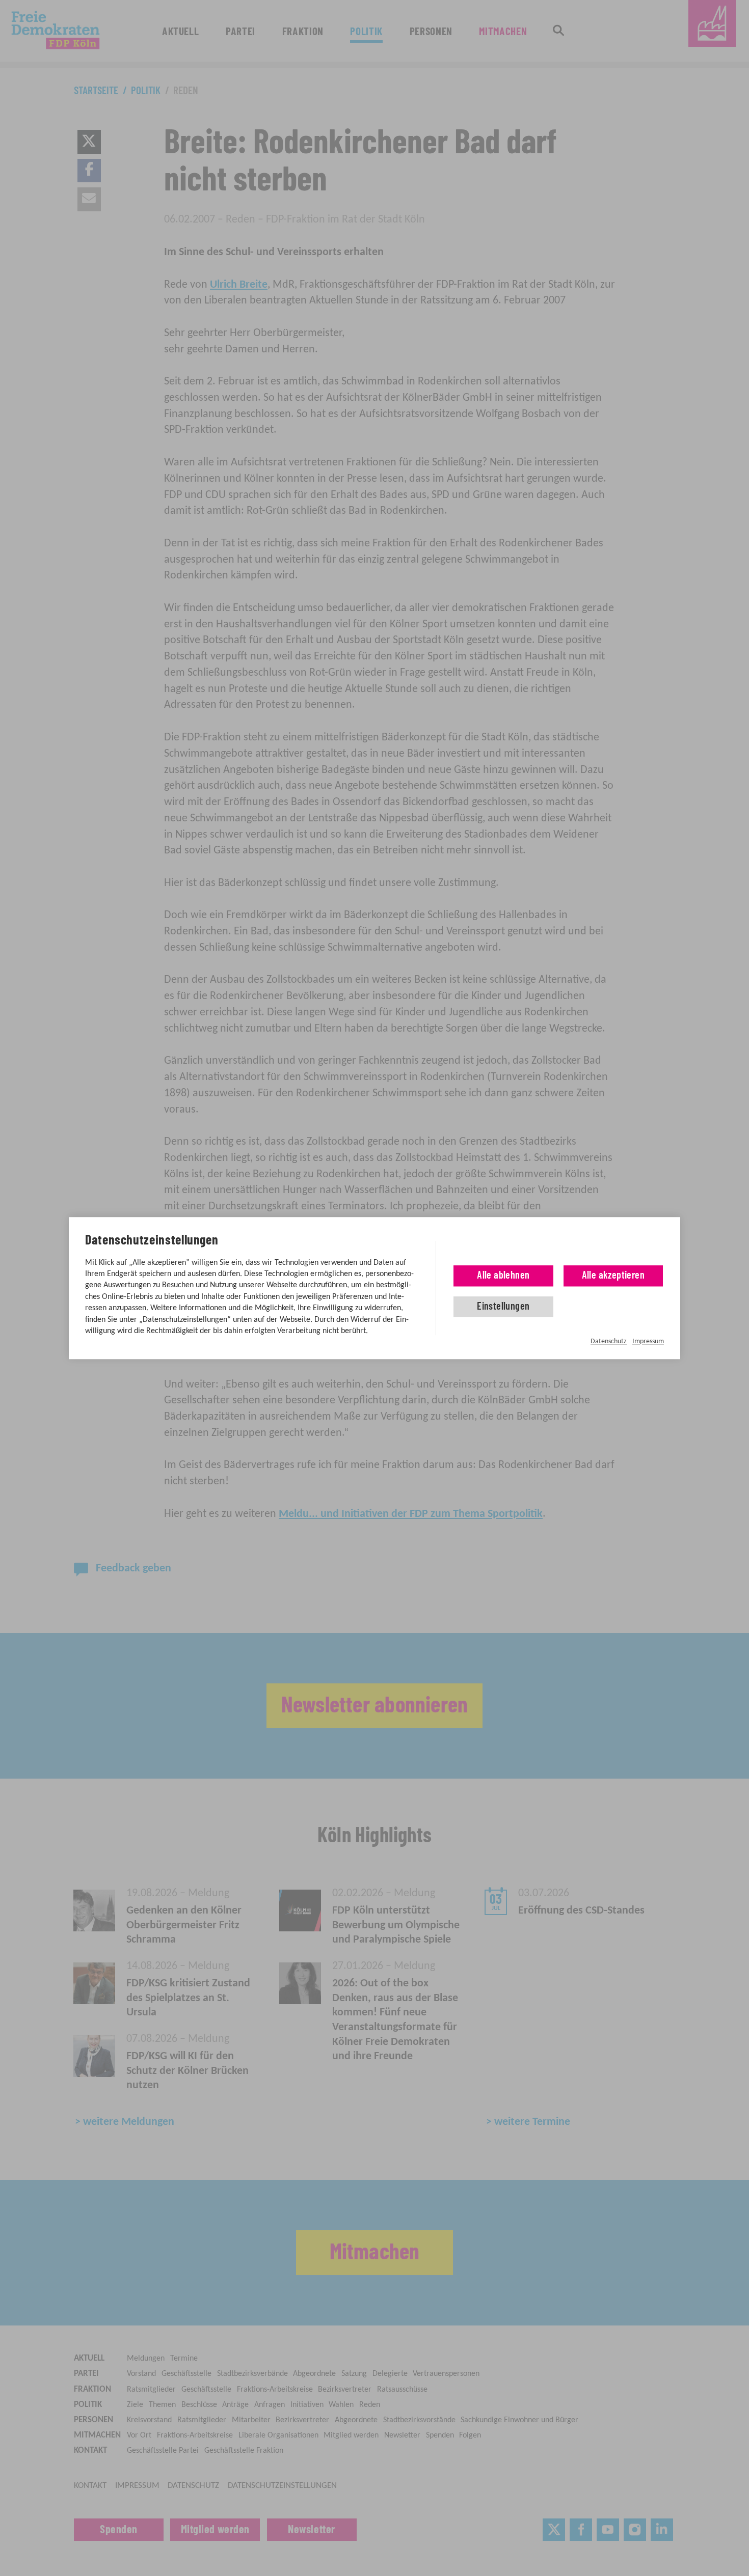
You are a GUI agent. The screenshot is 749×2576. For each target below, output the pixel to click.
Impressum (648, 1341)
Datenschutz (609, 1341)
